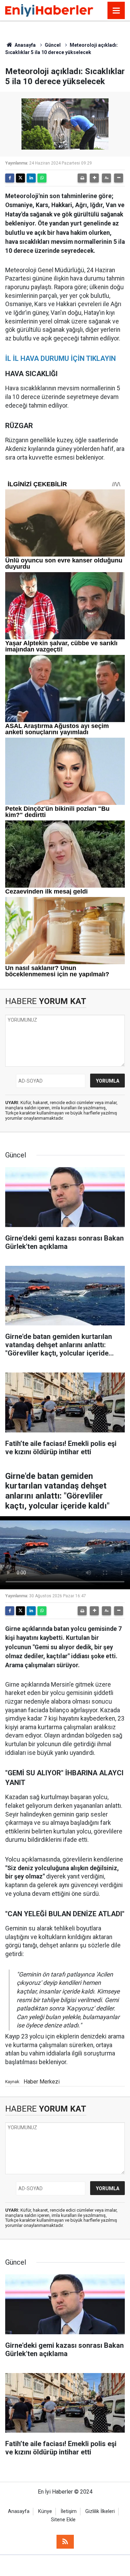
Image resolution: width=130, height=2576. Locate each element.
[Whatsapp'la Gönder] (42, 178)
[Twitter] (20, 178)
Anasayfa (25, 45)
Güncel (53, 45)
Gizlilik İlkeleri (100, 2511)
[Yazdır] (82, 178)
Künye (45, 2511)
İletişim (69, 2511)
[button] (94, 178)
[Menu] (116, 11)
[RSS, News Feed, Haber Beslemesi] (65, 2542)
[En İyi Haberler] (49, 10)
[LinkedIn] (31, 178)
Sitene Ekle (63, 2520)
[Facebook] (10, 178)
